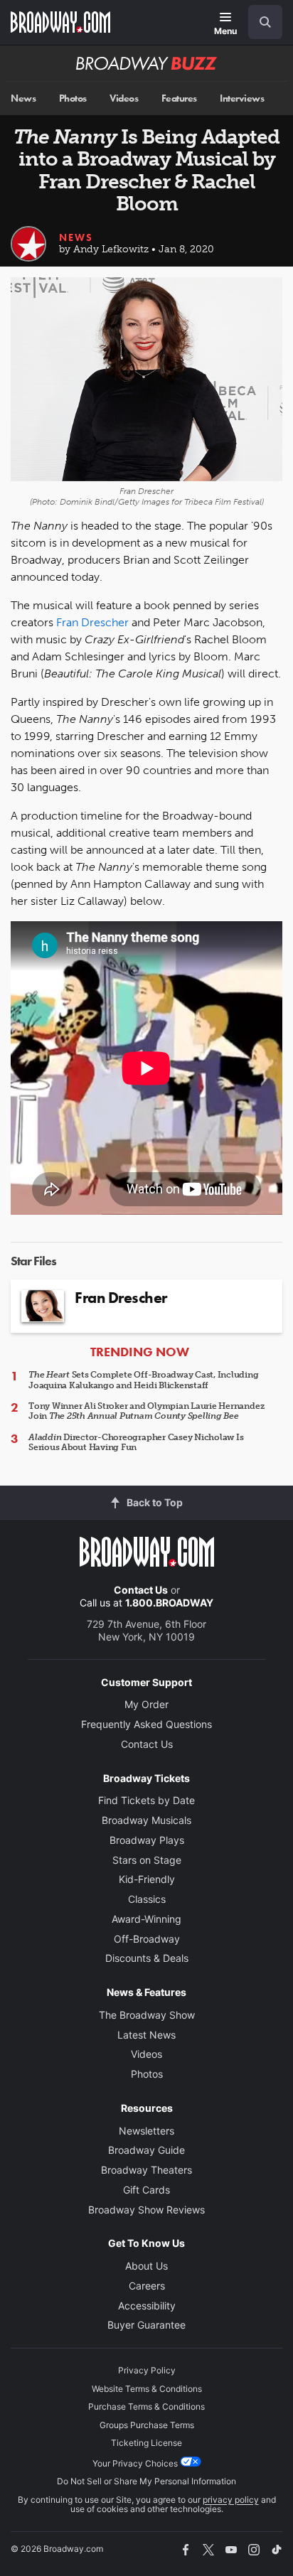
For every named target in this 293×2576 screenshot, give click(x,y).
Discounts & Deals (147, 1958)
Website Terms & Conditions (147, 2389)
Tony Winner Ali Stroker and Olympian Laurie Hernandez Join (146, 1411)
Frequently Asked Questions (146, 1724)
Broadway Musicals (146, 1820)
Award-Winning (146, 1919)
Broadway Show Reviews (146, 2210)
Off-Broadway (147, 1939)
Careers (147, 2286)
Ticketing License (146, 2443)
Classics (147, 1899)
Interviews (242, 98)
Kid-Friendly (147, 1879)
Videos (124, 98)
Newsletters (146, 2131)
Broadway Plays (147, 1840)
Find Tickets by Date (146, 1800)
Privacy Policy (147, 2370)
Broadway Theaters (146, 2170)
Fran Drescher (92, 622)
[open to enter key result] (265, 22)
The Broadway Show (147, 2015)
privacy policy (231, 2500)
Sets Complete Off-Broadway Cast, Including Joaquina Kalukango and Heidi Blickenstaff (144, 1380)
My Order (146, 1704)
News (23, 98)
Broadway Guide (146, 2150)
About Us (146, 2266)
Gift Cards (146, 2190)
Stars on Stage (147, 1860)
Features (179, 98)
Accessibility (147, 2306)
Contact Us (141, 1590)
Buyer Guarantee (146, 2325)
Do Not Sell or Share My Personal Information (146, 2481)
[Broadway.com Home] (60, 22)
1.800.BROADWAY (169, 1603)
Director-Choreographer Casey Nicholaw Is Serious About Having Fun (136, 1442)
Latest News (146, 2035)
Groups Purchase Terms (147, 2425)
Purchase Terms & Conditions (146, 2406)
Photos (73, 98)
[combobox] (260, 22)
